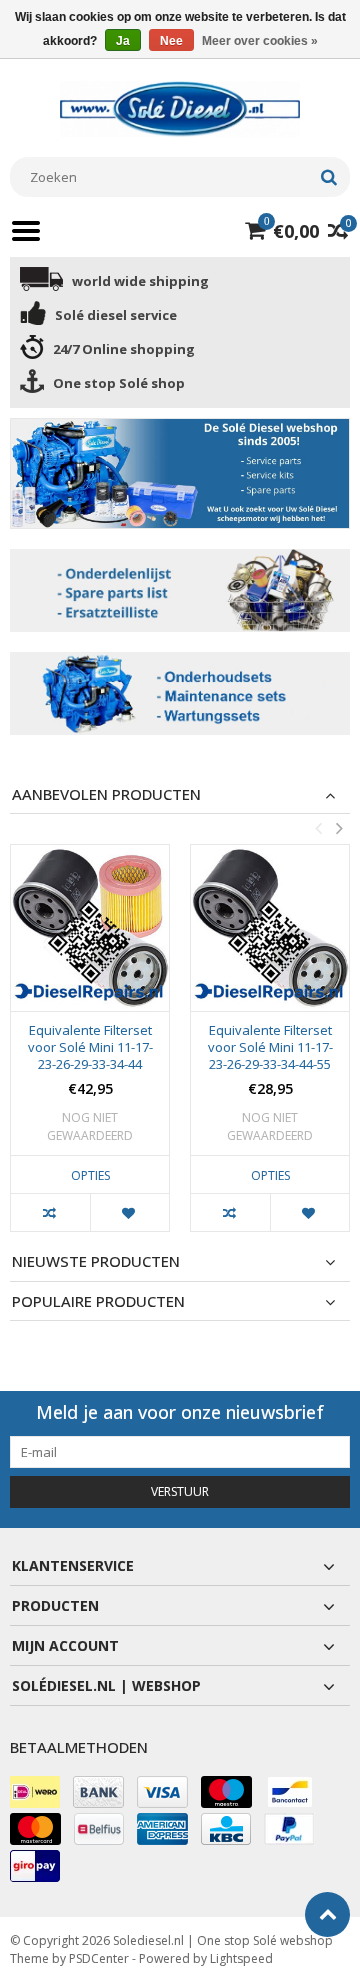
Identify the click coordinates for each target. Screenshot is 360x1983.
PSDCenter (99, 1958)
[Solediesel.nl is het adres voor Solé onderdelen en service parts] (180, 107)
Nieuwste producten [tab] (96, 1261)
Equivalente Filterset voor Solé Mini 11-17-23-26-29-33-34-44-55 (270, 1047)
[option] (90, 1048)
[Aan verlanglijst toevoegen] (129, 1212)
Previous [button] (318, 828)
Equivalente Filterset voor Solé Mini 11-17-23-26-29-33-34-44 (90, 1047)
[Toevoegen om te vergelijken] (50, 1212)
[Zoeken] (328, 177)
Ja (123, 41)
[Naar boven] (327, 1914)
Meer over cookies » (260, 41)
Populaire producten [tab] (98, 1301)
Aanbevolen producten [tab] (106, 794)
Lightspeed (241, 1958)
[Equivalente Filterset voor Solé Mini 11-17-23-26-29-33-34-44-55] (270, 928)
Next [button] (339, 828)
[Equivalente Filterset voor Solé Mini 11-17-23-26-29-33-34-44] (90, 928)
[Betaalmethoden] (35, 1792)
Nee (171, 41)
